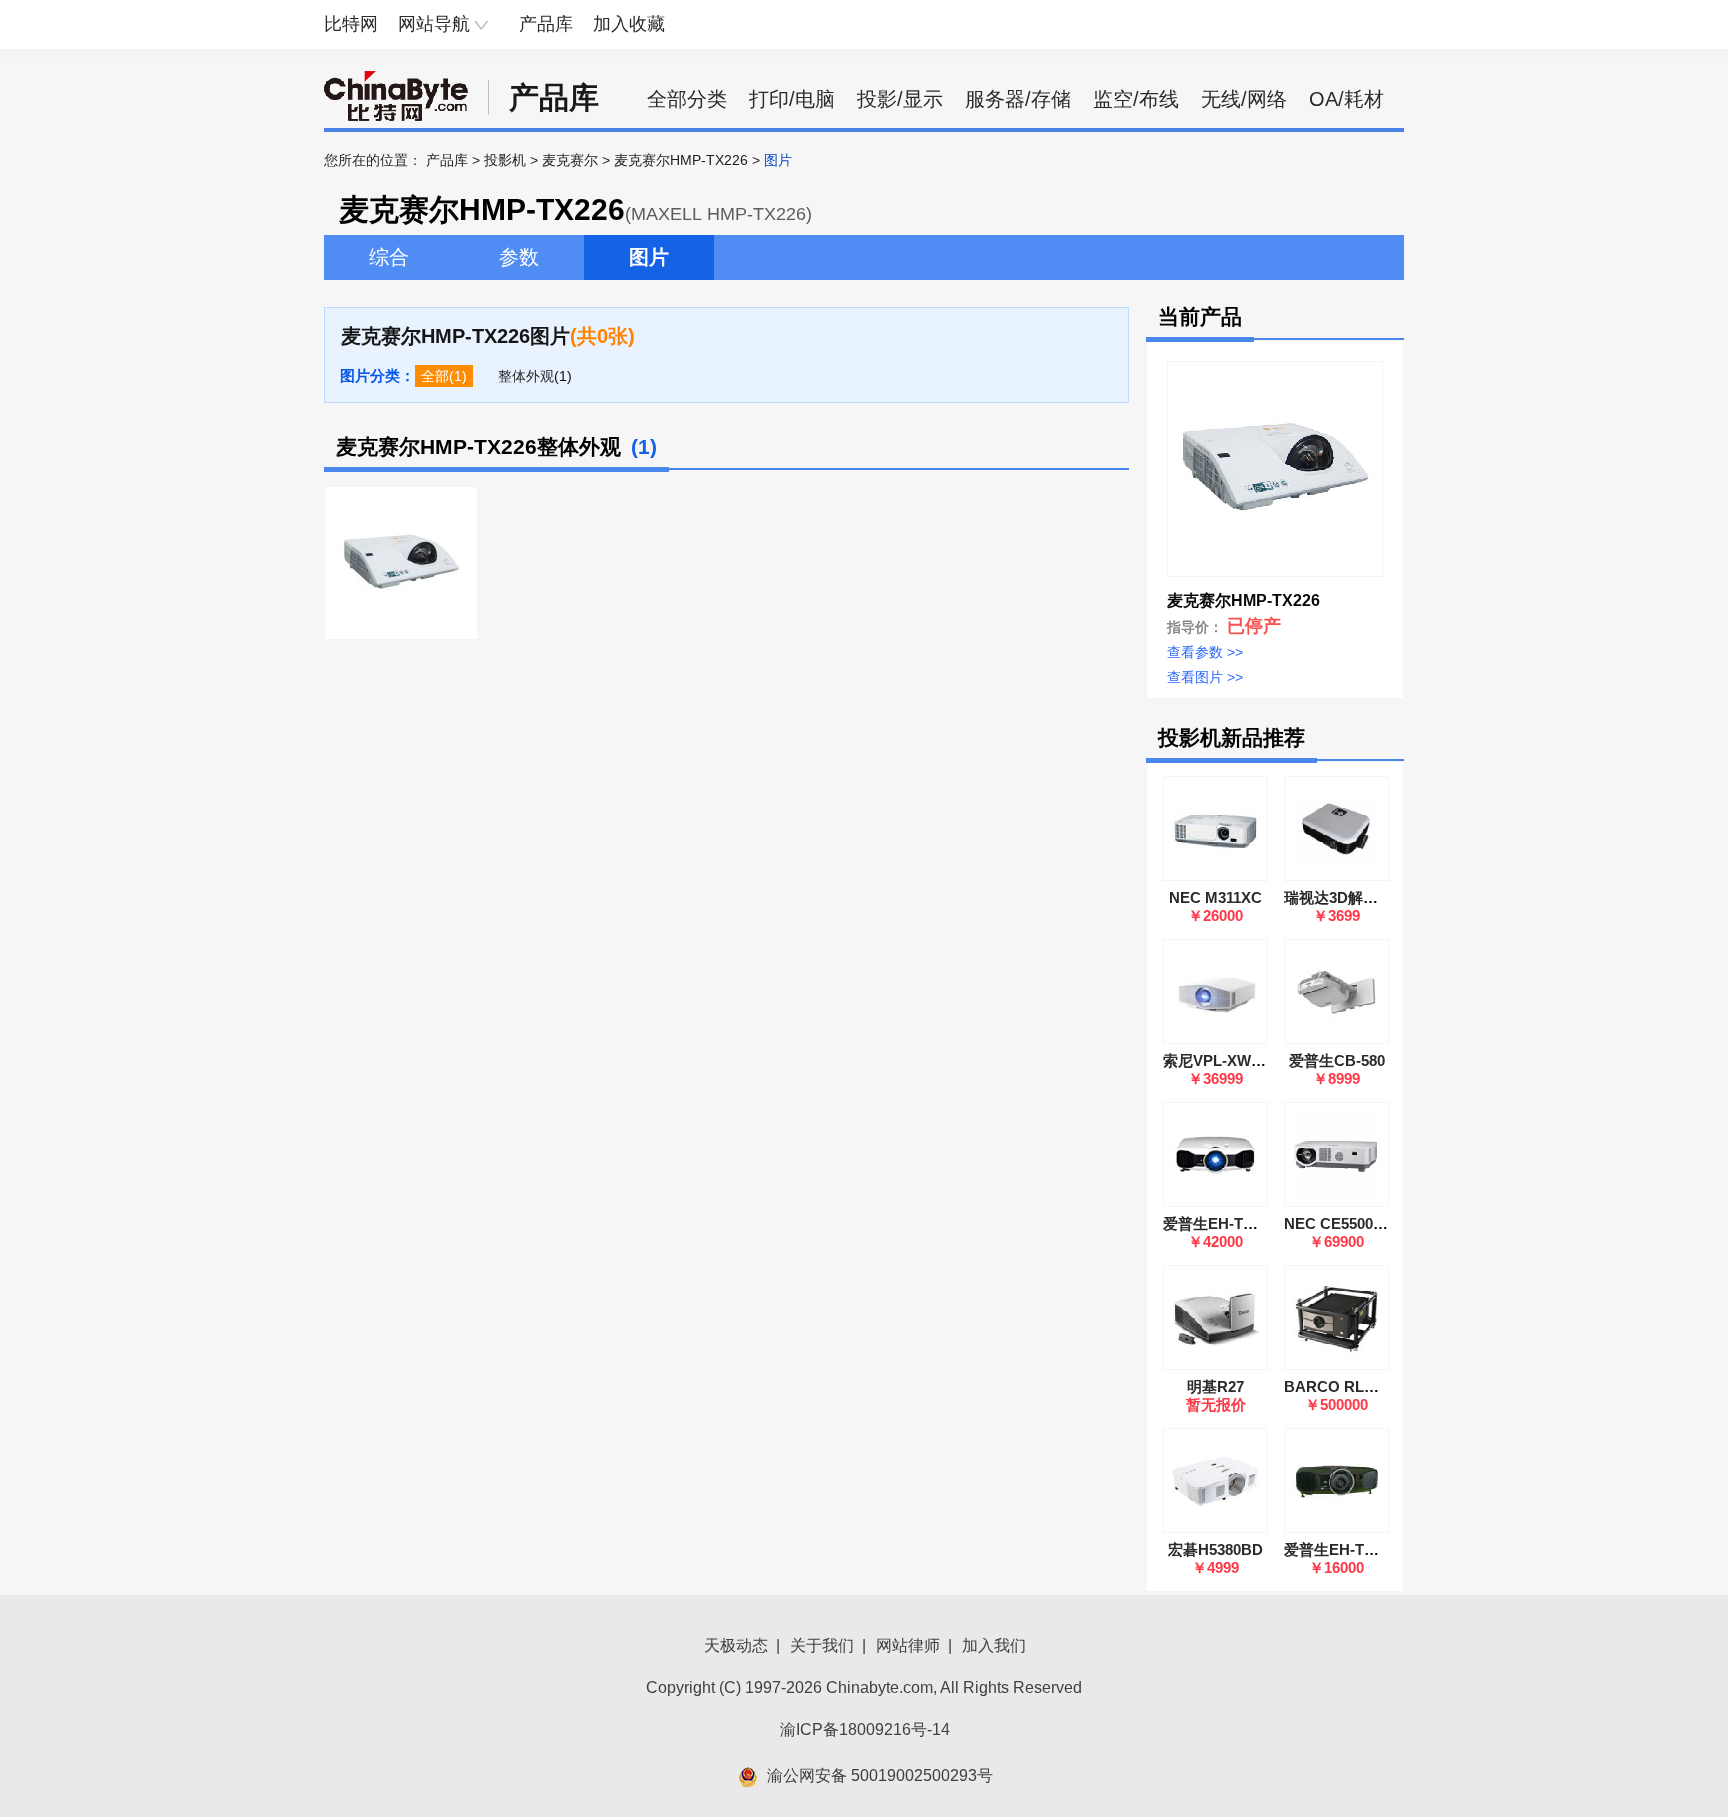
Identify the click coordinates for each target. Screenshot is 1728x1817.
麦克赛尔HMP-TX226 (681, 160)
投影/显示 (900, 99)
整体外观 (526, 376)
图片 (649, 257)
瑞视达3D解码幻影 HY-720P (1377, 897)
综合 (389, 257)
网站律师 (908, 1645)
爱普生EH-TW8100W (1354, 1549)
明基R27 (1215, 1386)
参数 (519, 257)
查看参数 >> (1205, 652)
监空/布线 (1136, 99)
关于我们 (822, 1645)
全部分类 (687, 99)
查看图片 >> (1205, 677)
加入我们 (994, 1645)
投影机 (505, 160)
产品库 (546, 24)
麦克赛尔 (570, 160)
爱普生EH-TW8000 (1226, 1223)
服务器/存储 (1018, 99)
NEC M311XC (1215, 897)
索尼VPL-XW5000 (1223, 1060)
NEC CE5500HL (1338, 1223)
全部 (435, 376)
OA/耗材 (1346, 99)
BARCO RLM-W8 (1344, 1386)
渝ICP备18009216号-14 (865, 1729)
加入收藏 (629, 24)
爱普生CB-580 (1337, 1060)
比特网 (351, 24)
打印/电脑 (792, 99)
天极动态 (736, 1645)
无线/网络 (1244, 99)
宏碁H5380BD (1215, 1549)
